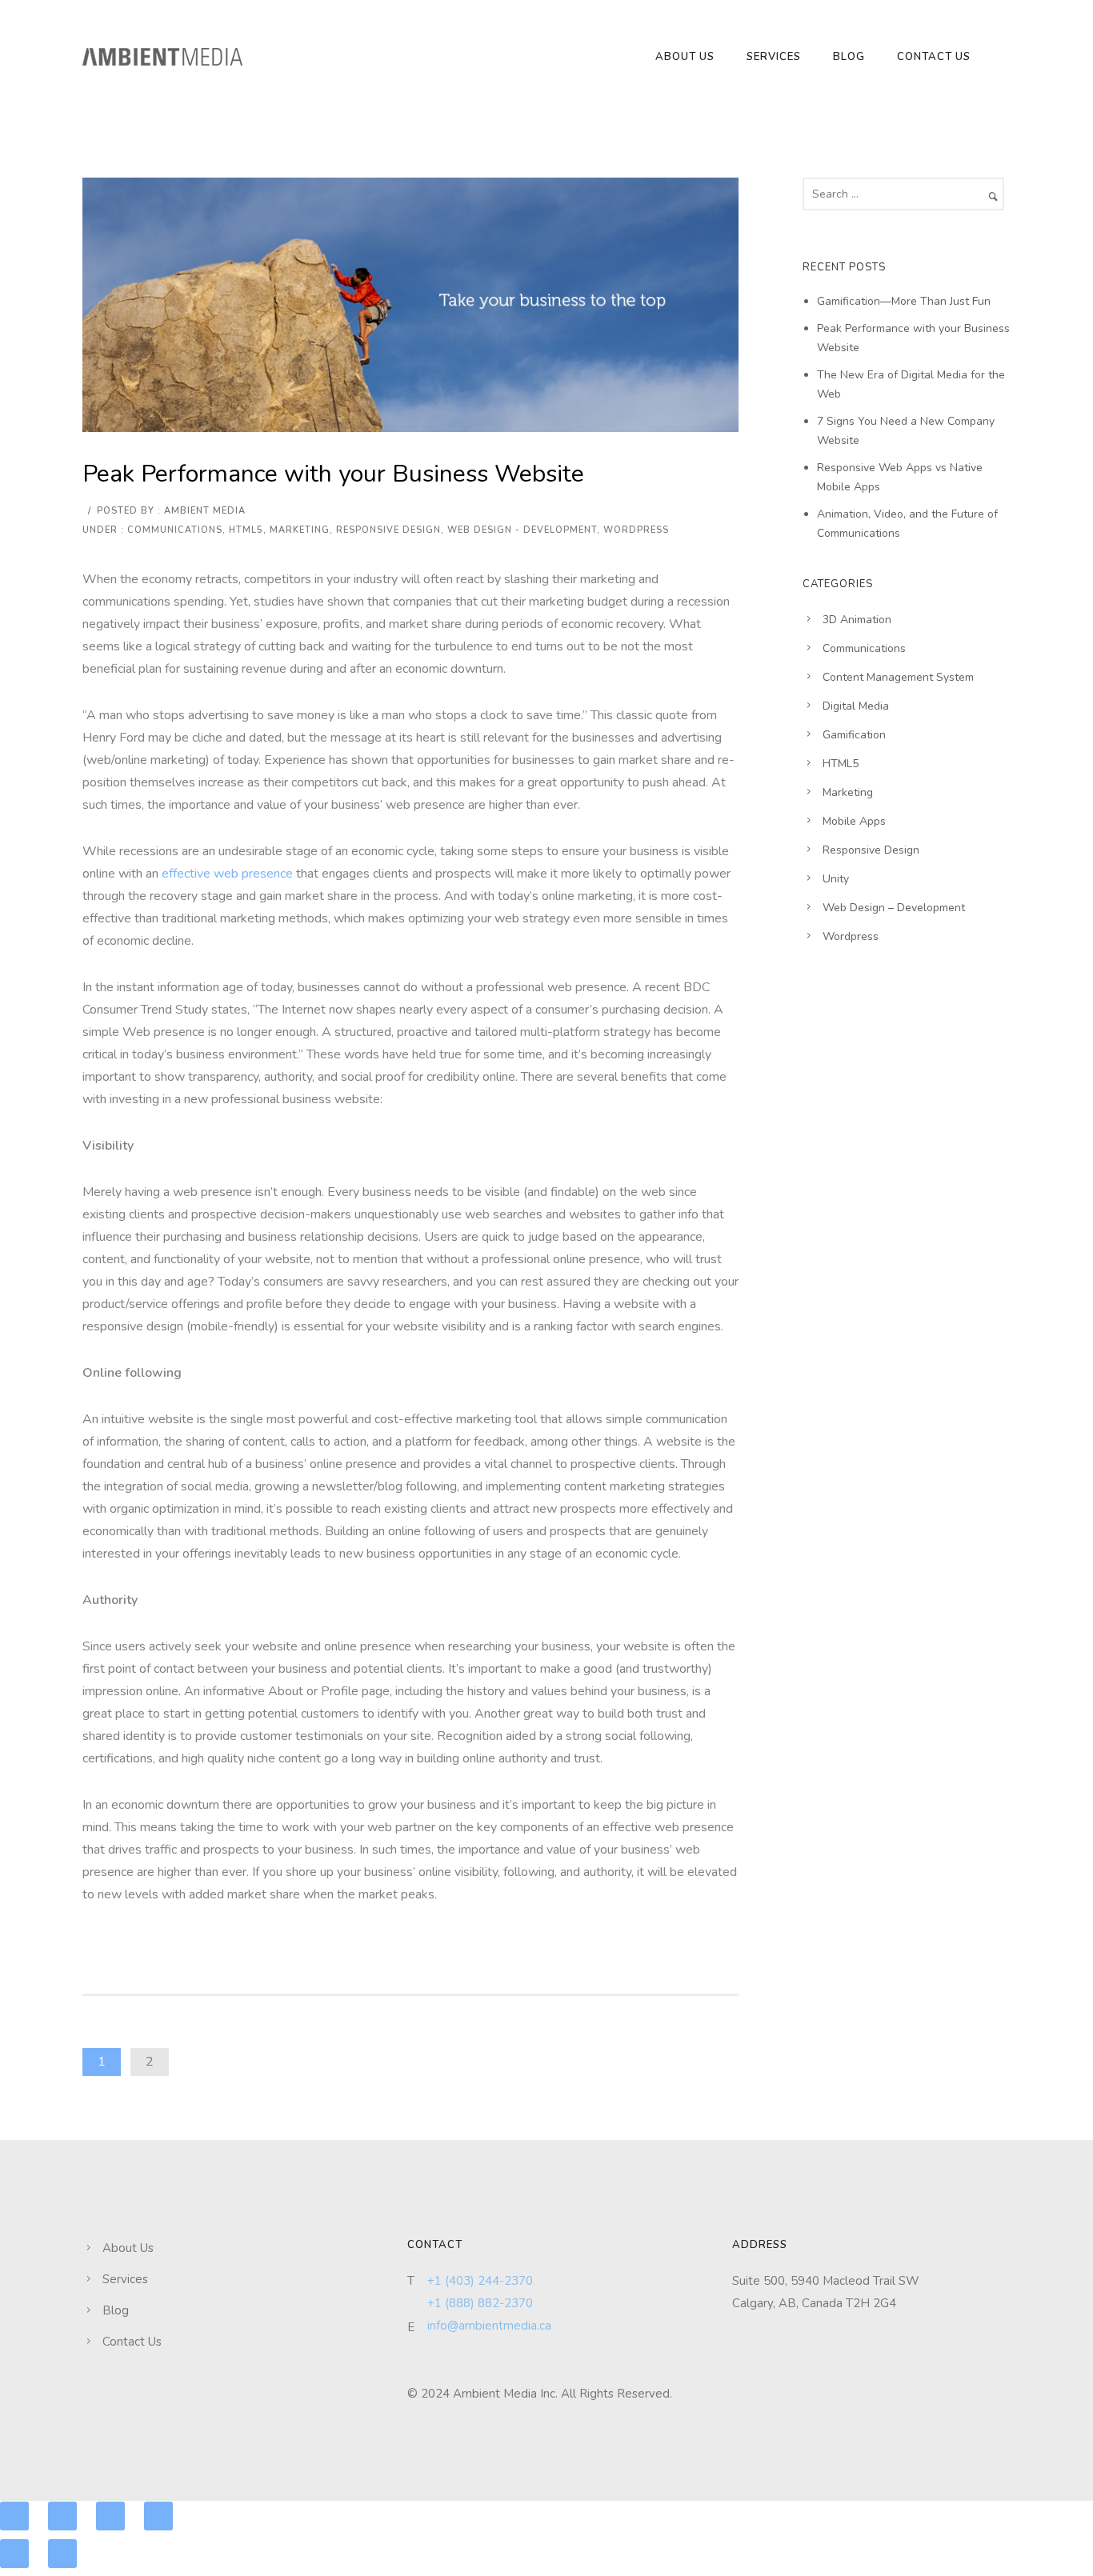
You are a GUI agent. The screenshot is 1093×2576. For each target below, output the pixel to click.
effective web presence (227, 874)
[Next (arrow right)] (62, 2554)
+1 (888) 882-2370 (480, 2303)
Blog (849, 57)
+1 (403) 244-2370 (480, 2281)
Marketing (300, 530)
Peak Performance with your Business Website (333, 474)
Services (774, 57)
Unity (836, 879)
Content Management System (898, 677)
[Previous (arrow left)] (14, 2554)
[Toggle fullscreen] (110, 2516)
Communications (175, 530)
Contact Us (934, 57)
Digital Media (856, 706)
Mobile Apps (854, 821)
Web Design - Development (522, 530)
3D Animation (857, 620)
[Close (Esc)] (14, 2516)
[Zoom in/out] (158, 2516)
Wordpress (636, 530)
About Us (685, 57)
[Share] (62, 2516)
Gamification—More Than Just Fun (904, 301)
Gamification (854, 735)
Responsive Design (388, 530)
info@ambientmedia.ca (489, 2326)
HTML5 (246, 530)
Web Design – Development (894, 908)
